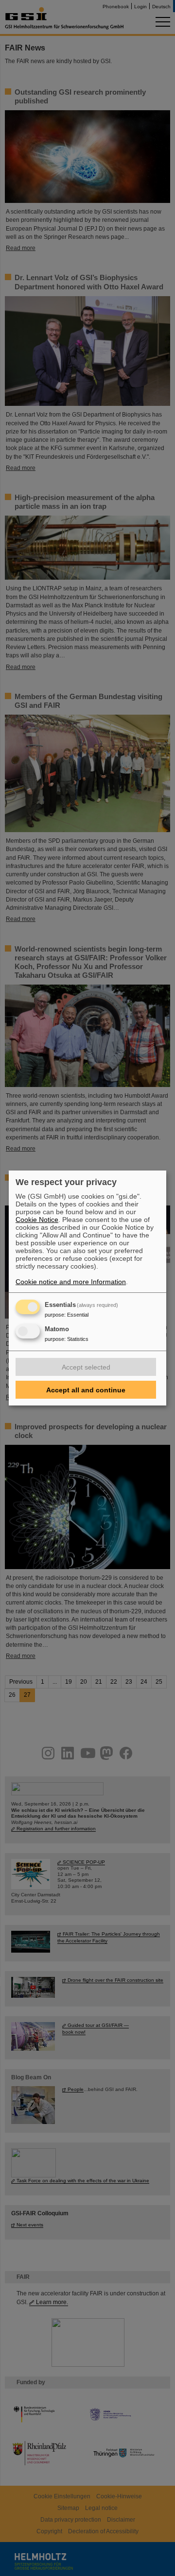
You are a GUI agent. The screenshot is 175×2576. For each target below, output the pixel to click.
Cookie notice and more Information (71, 1282)
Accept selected (86, 1367)
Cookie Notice (37, 1220)
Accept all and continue (86, 1390)
